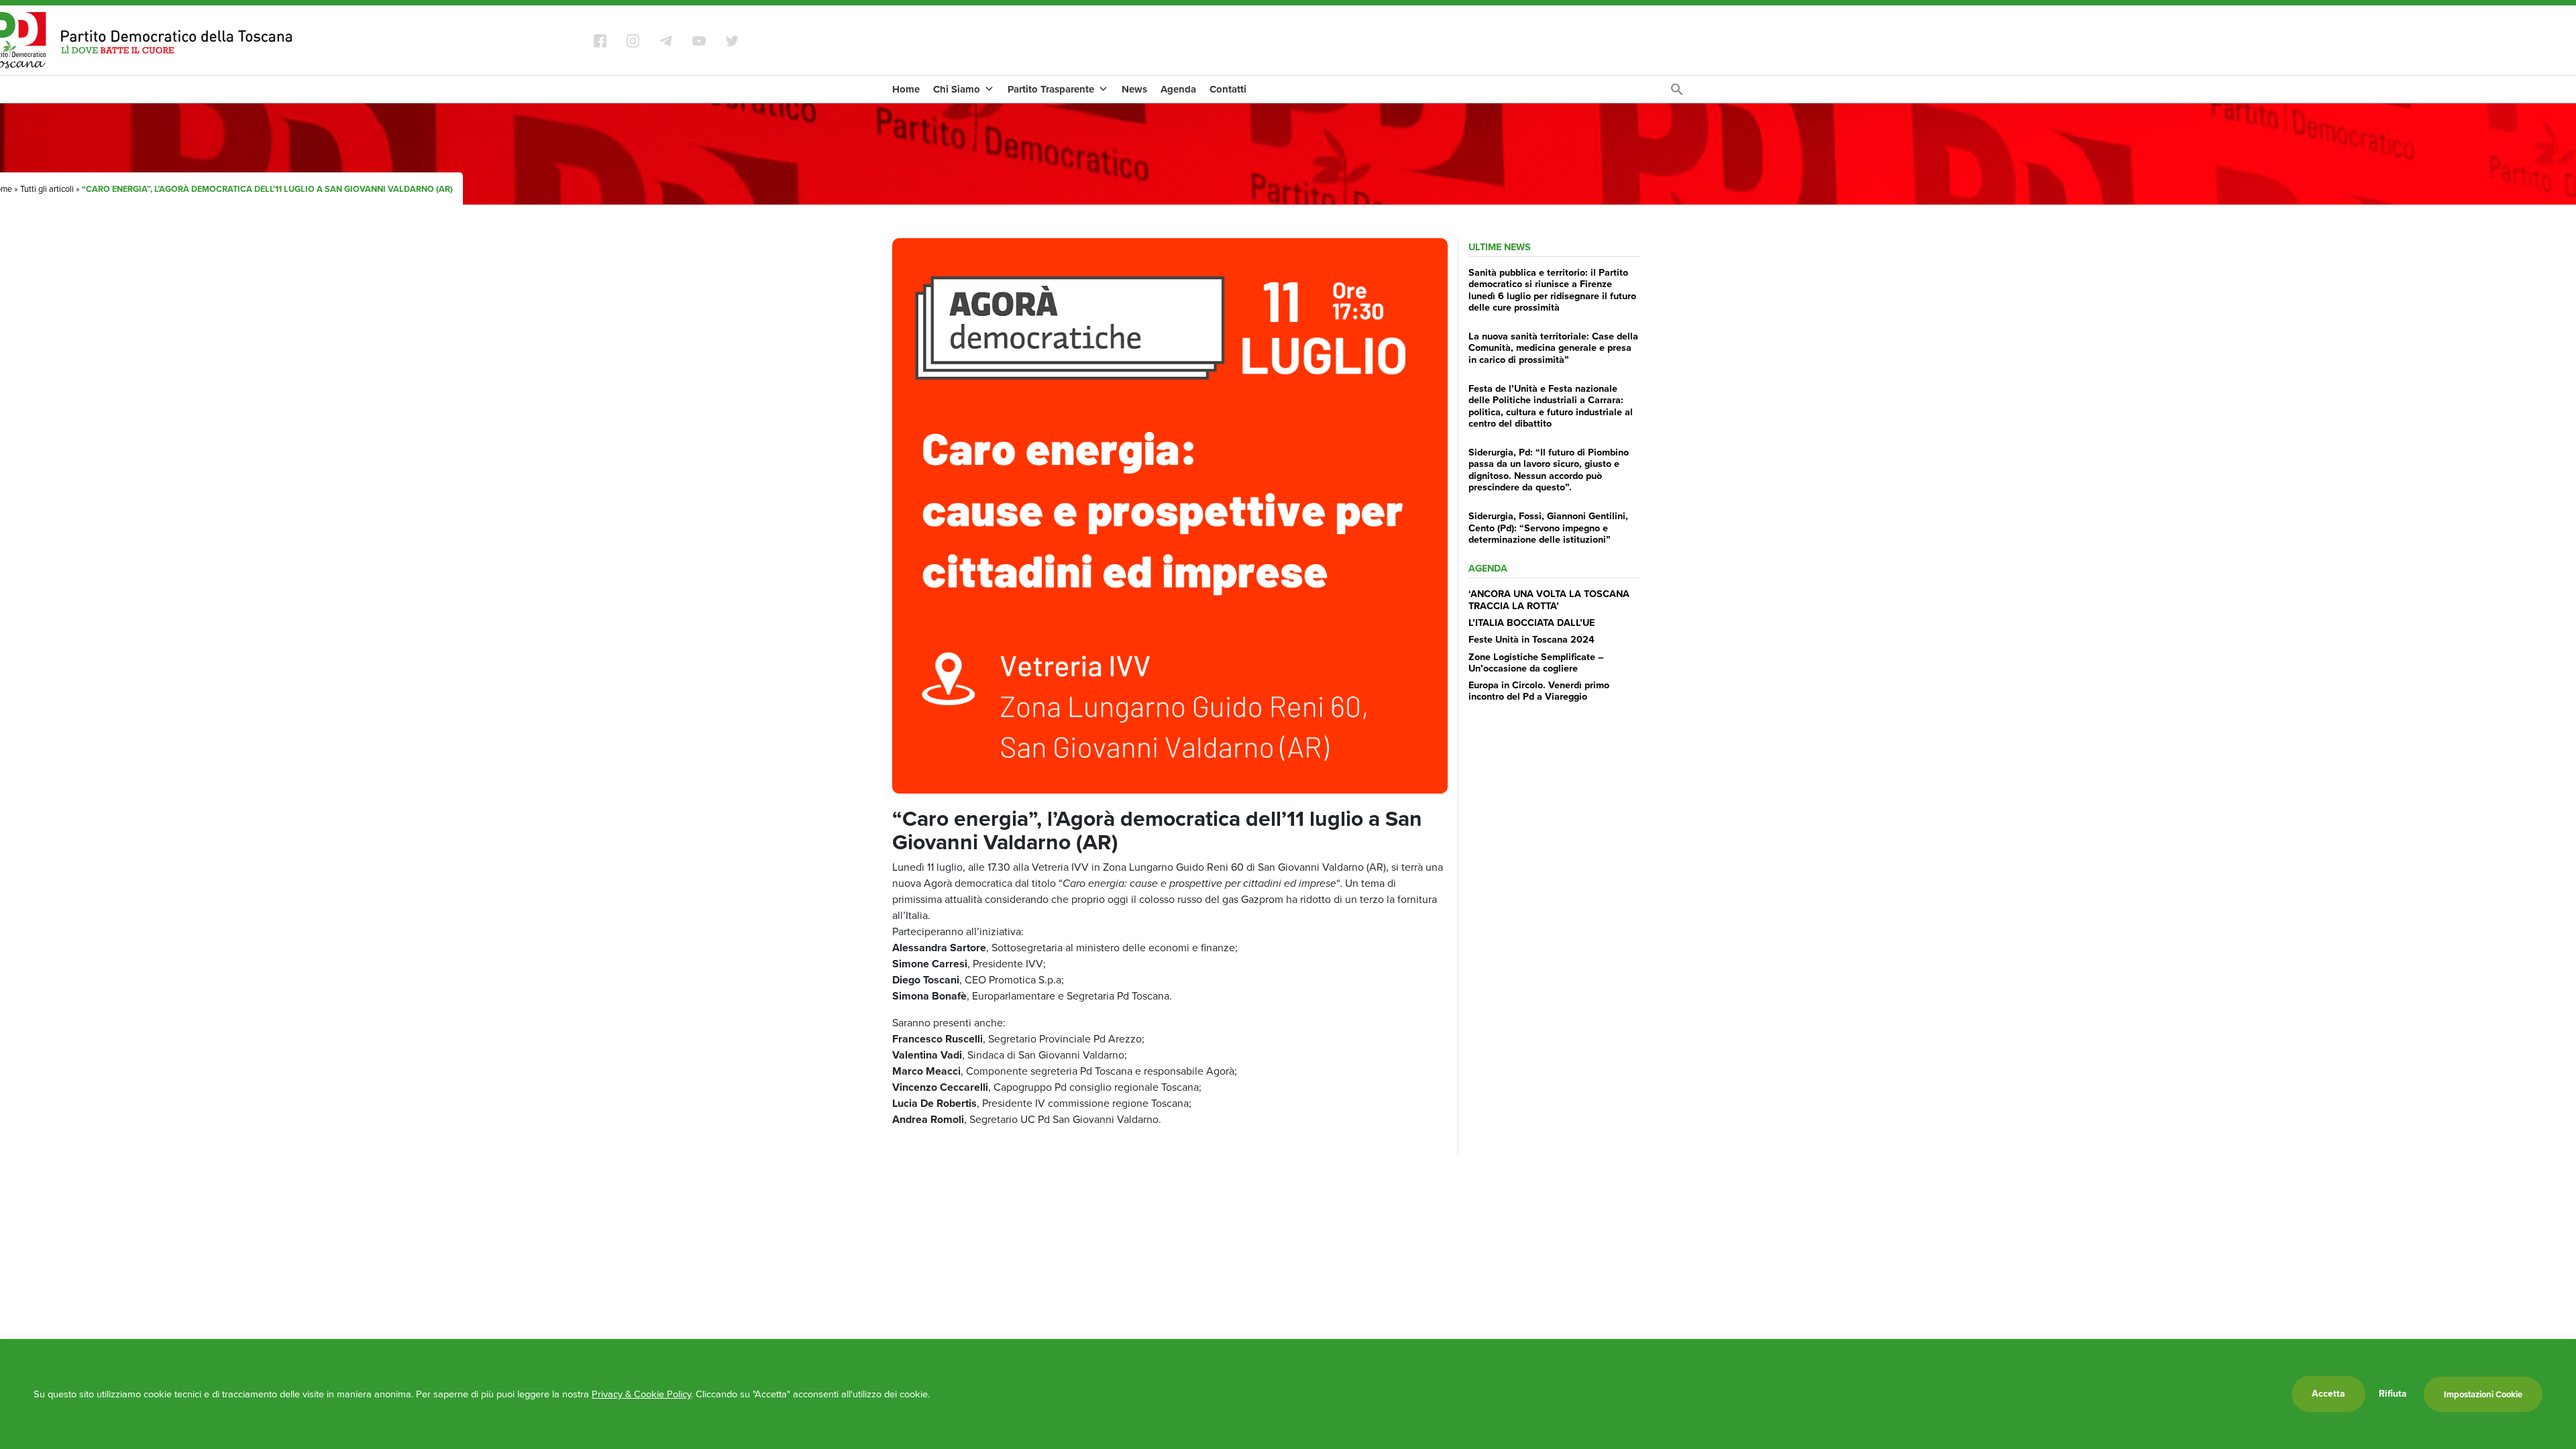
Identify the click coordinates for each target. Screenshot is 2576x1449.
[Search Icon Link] (1677, 93)
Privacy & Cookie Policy (641, 1394)
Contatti (1228, 89)
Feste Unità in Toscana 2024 (1532, 639)
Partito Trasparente (1051, 89)
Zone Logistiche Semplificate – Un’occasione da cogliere (1536, 662)
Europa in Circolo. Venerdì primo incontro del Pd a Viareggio (1539, 691)
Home (906, 89)
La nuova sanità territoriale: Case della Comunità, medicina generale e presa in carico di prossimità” (1553, 348)
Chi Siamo (957, 89)
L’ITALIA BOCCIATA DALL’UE (1532, 623)
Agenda (1178, 89)
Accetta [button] (2328, 1394)
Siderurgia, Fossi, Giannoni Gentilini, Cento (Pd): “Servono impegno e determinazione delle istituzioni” (1548, 528)
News (1134, 89)
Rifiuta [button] (2393, 1394)
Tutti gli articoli (47, 189)
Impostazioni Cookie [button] (2483, 1394)
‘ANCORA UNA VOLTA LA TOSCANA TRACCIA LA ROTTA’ (1549, 599)
